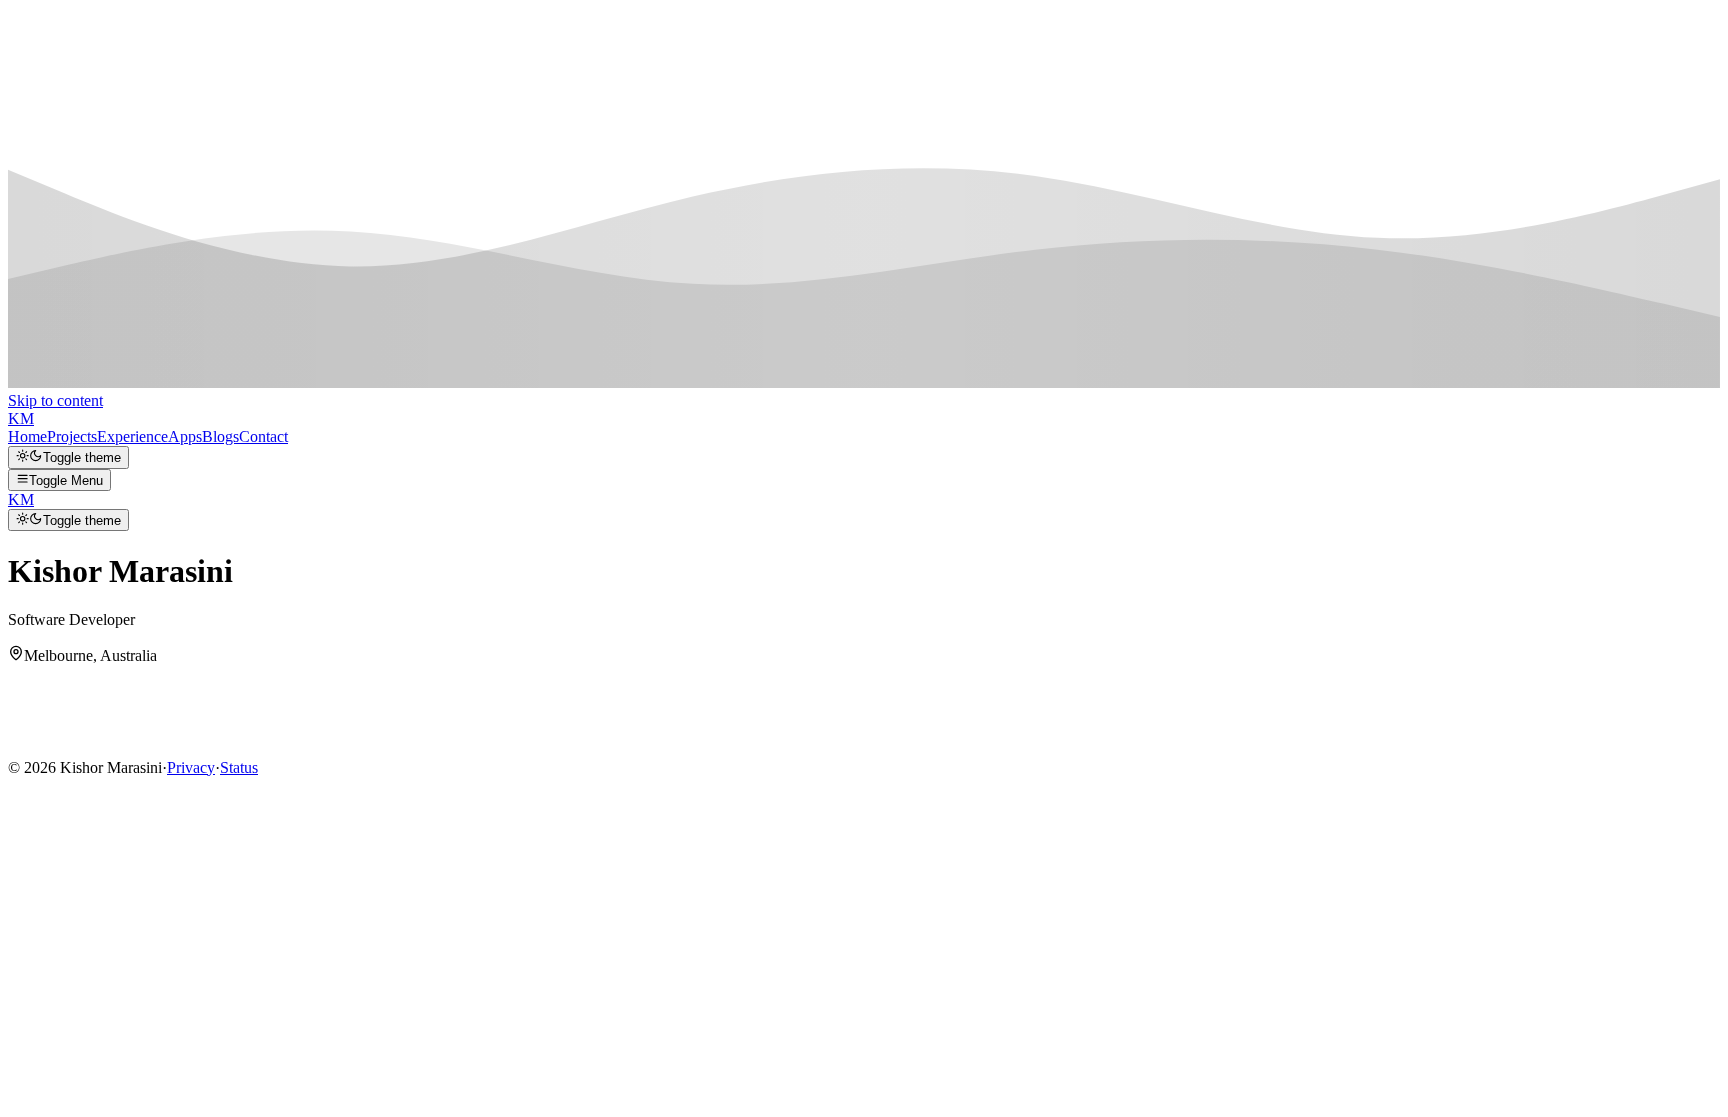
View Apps (46, 745)
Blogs (220, 436)
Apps (185, 436)
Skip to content (55, 400)
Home (27, 436)
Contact (263, 436)
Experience (132, 436)
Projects (72, 436)
